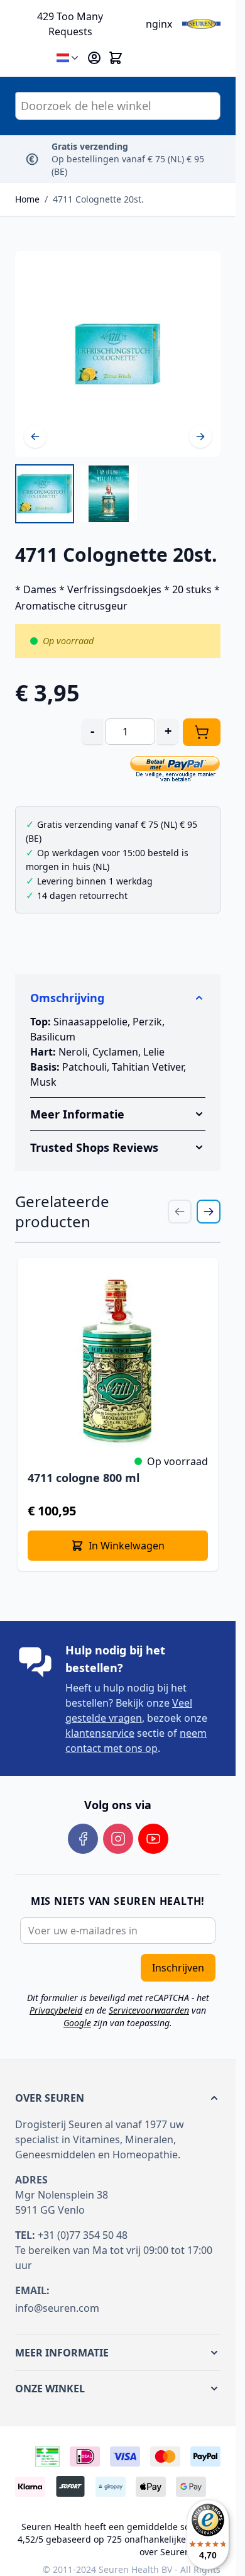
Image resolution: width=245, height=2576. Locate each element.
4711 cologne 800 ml (84, 1478)
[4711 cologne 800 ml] (118, 1358)
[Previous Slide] (180, 1212)
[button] (118, 2098)
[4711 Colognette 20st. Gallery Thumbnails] (77, 494)
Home (27, 199)
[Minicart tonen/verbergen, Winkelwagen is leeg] (116, 58)
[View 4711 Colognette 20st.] (45, 494)
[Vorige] (35, 437)
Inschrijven (178, 1968)
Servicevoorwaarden (149, 2010)
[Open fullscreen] (118, 354)
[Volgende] (200, 437)
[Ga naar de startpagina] (202, 24)
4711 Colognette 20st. (98, 199)
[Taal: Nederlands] (68, 58)
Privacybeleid (56, 2010)
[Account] (94, 58)
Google (77, 2023)
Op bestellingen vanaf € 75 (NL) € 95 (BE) (128, 159)
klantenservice (100, 1733)
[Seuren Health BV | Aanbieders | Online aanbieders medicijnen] (47, 2456)
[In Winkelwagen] (202, 732)
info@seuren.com (57, 2308)
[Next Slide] (209, 1212)
